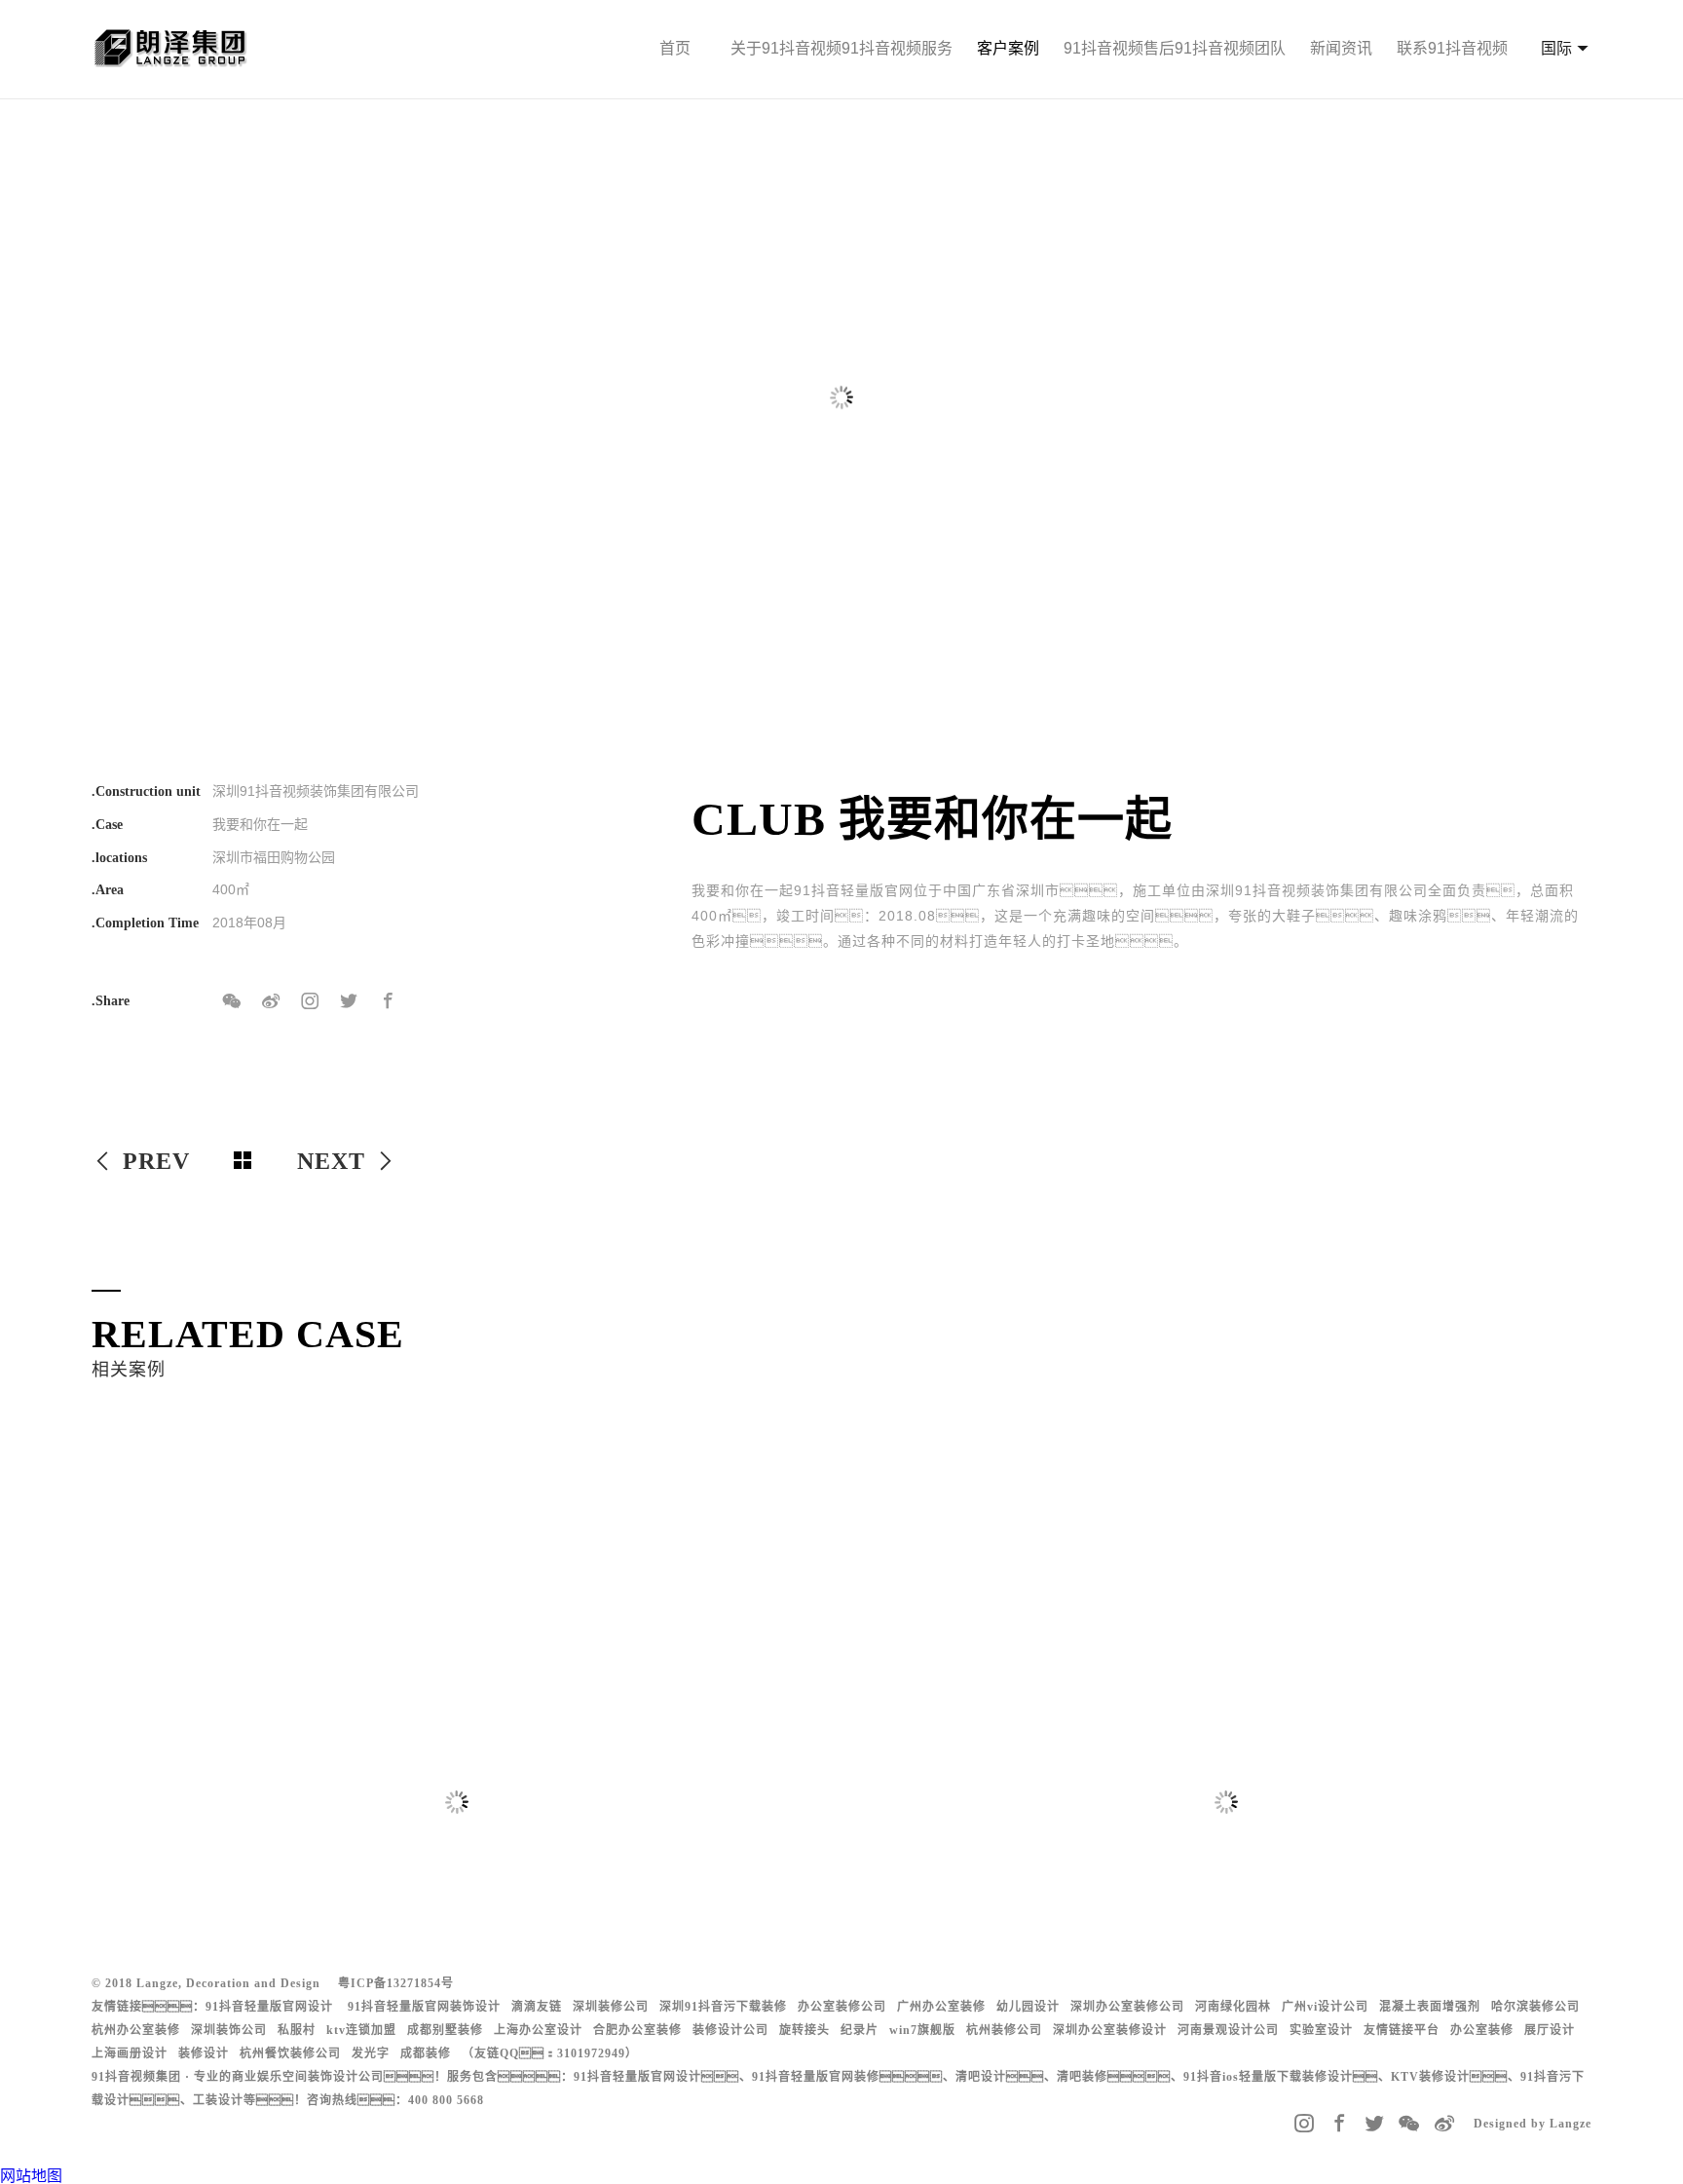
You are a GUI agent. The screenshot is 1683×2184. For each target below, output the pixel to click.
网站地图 (31, 2176)
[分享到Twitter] (349, 1001)
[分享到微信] (232, 1001)
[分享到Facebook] (388, 1001)
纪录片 (860, 2030)
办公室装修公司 (842, 2007)
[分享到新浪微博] (271, 1001)
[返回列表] (243, 1161)
